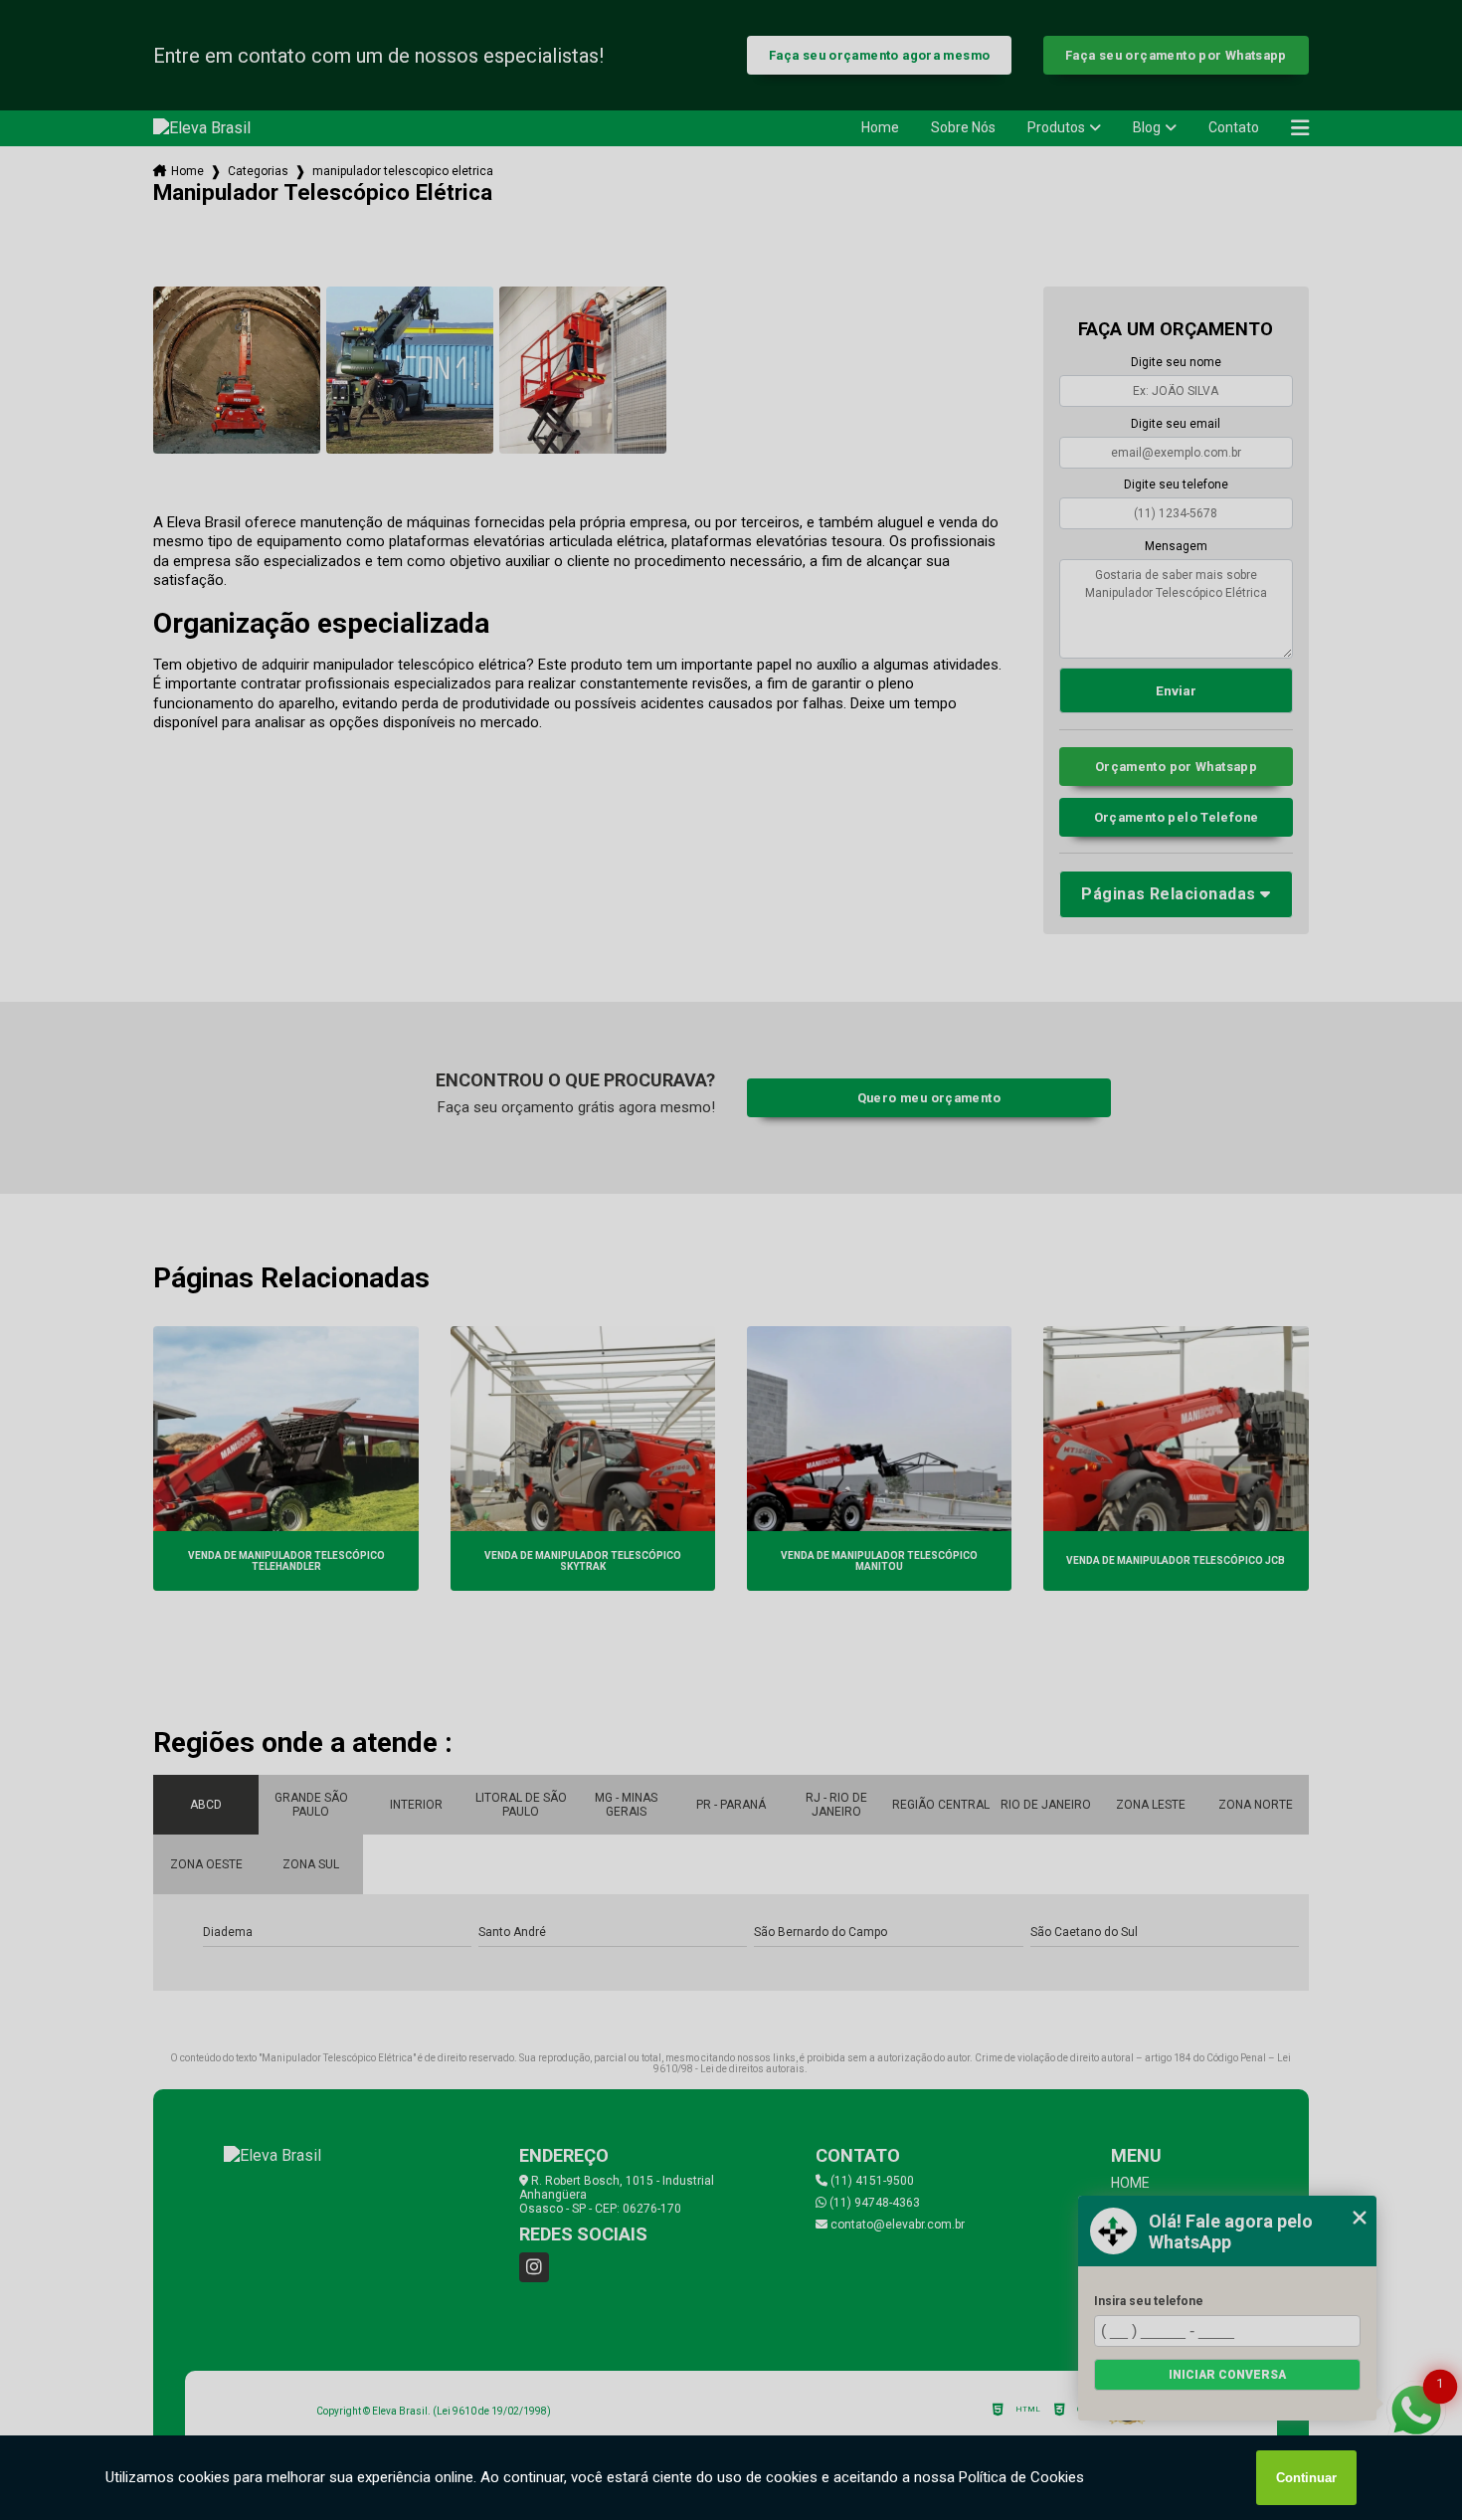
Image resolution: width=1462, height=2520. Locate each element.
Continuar (1306, 2478)
